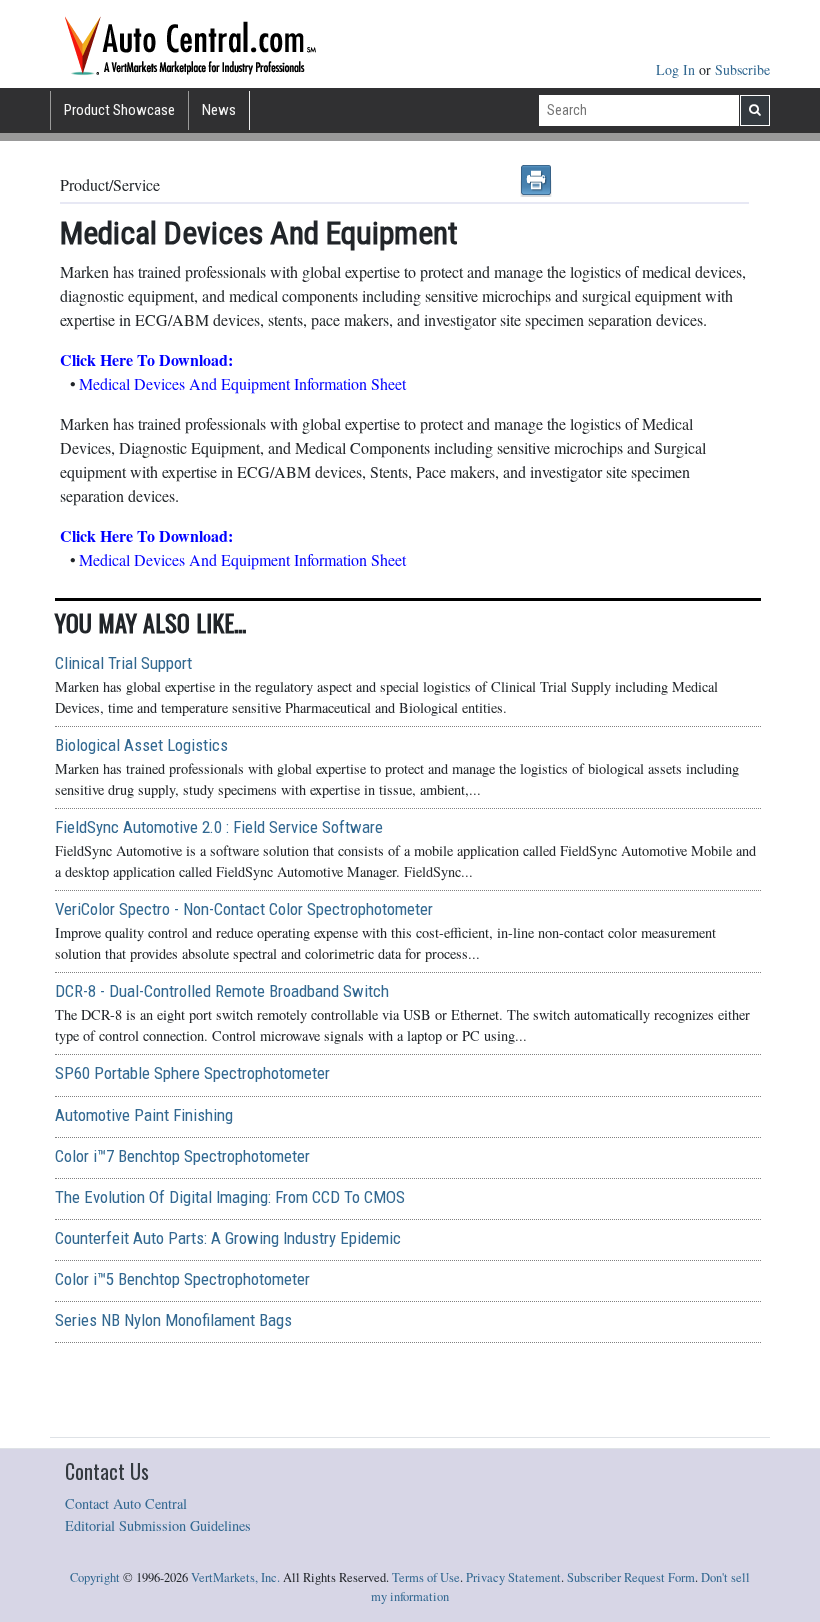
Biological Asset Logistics (141, 745)
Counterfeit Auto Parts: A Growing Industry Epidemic (228, 1238)
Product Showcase (119, 110)
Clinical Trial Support (123, 663)
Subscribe (742, 69)
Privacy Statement (513, 1577)
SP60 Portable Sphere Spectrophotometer (192, 1073)
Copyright (95, 1577)
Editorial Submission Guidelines (158, 1525)
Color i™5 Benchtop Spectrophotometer (182, 1279)
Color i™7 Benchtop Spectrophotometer (182, 1156)
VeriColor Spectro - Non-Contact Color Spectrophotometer (244, 909)
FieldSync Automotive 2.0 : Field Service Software (219, 827)
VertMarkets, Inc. (235, 1577)
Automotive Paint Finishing (144, 1115)
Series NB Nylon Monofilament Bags (173, 1320)
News (219, 110)
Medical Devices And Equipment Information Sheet (242, 383)
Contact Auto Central (126, 1503)
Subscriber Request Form (631, 1577)
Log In (677, 69)
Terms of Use (426, 1577)
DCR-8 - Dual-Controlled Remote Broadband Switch (222, 991)
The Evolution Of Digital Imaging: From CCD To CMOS (230, 1197)
